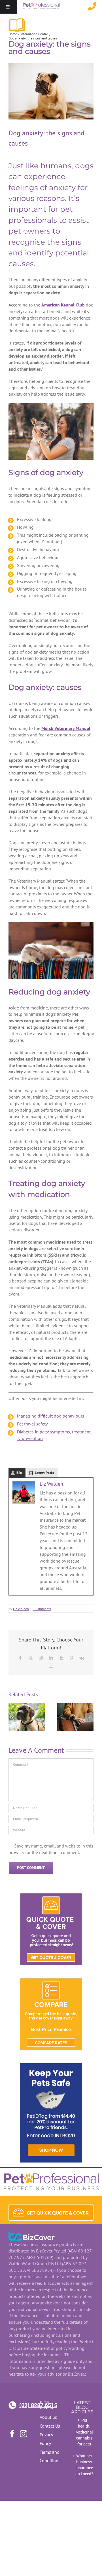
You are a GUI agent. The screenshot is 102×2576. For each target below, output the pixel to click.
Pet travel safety (32, 1424)
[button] (13, 1717)
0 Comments (42, 1609)
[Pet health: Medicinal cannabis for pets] (27, 1706)
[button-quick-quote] (51, 2208)
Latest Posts (44, 1473)
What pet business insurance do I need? (84, 2465)
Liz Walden (51, 1484)
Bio (19, 1473)
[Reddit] (41, 1658)
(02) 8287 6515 (25, 2405)
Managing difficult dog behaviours (51, 1416)
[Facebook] (20, 1658)
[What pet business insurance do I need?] (75, 1706)
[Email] (51, 1665)
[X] (31, 1658)
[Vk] (82, 1658)
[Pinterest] (71, 1658)
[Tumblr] (61, 1658)
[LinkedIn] (51, 1658)
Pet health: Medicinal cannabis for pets (84, 2432)
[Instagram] (24, 2434)
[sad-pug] (51, 91)
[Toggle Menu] (8, 7)
